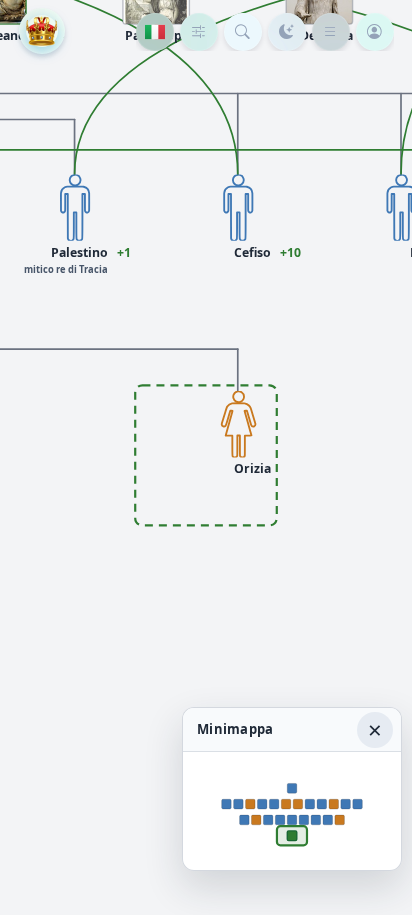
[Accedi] (375, 32)
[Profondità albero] (199, 32)
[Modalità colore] (287, 32)
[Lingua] (155, 32)
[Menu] (331, 32)
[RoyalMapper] (42, 31)
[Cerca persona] (243, 32)
